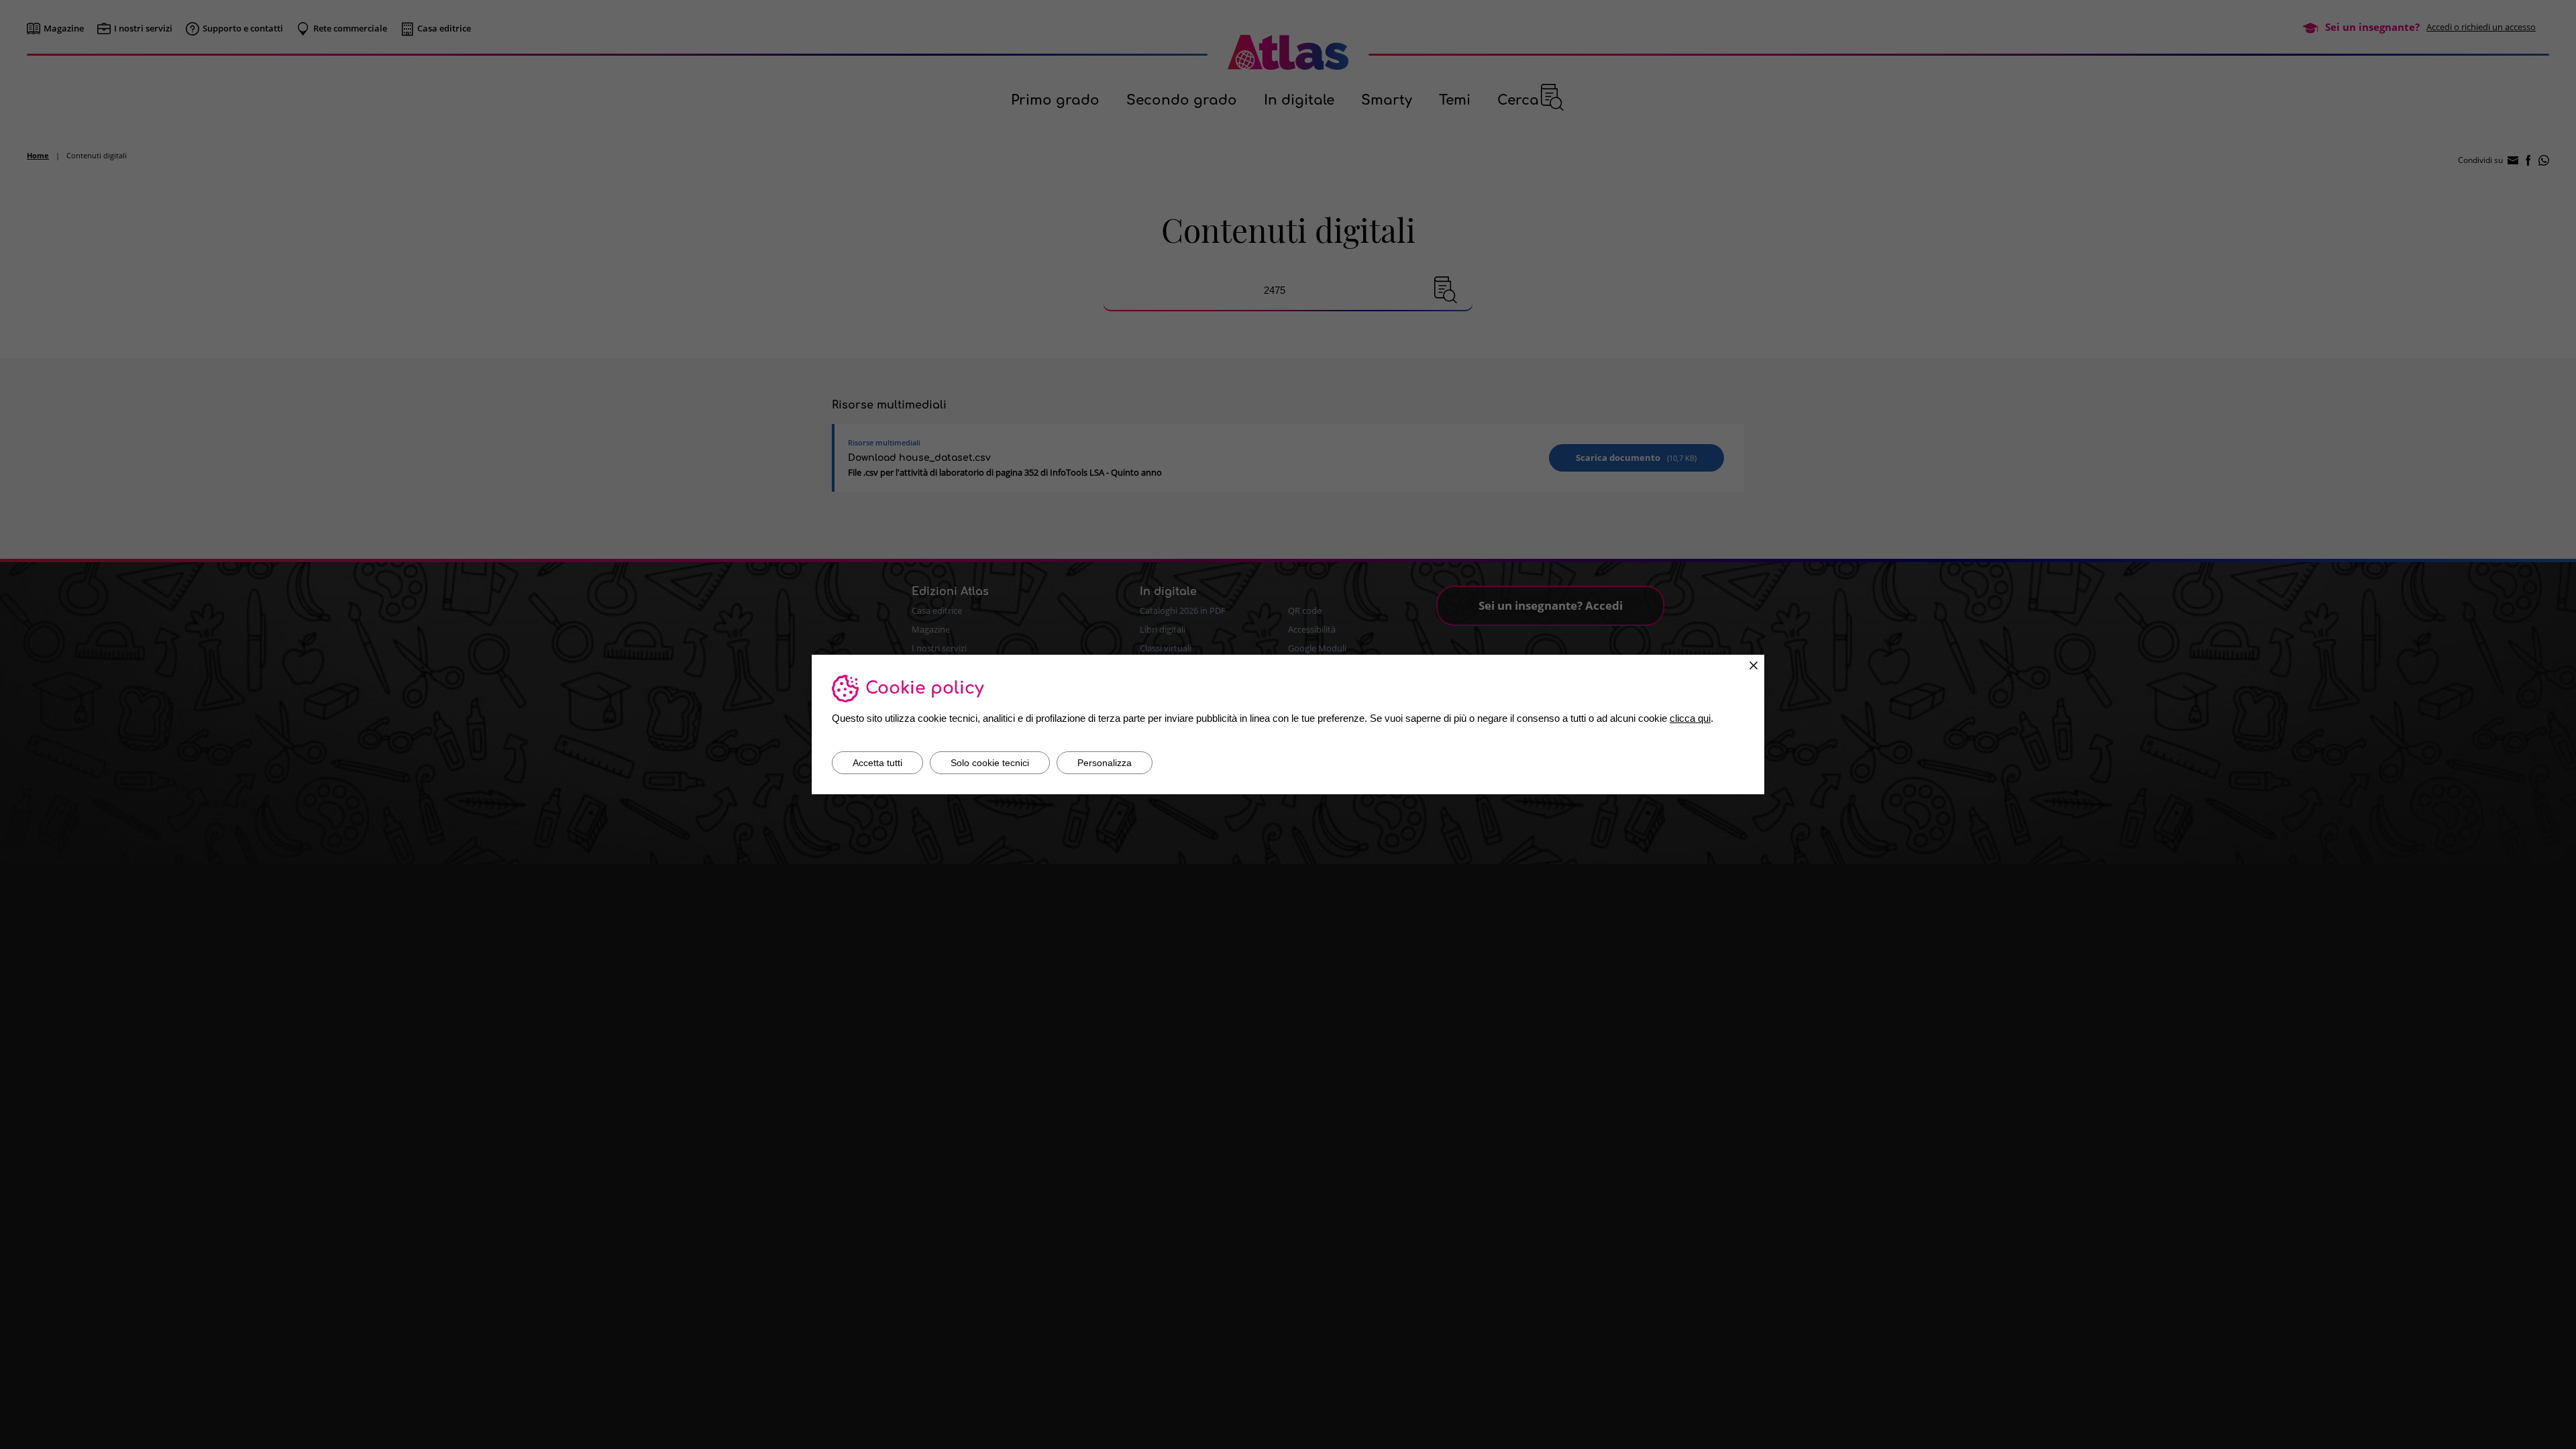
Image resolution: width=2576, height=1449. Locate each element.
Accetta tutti (877, 763)
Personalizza (1105, 763)
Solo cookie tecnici (990, 763)
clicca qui (1690, 718)
